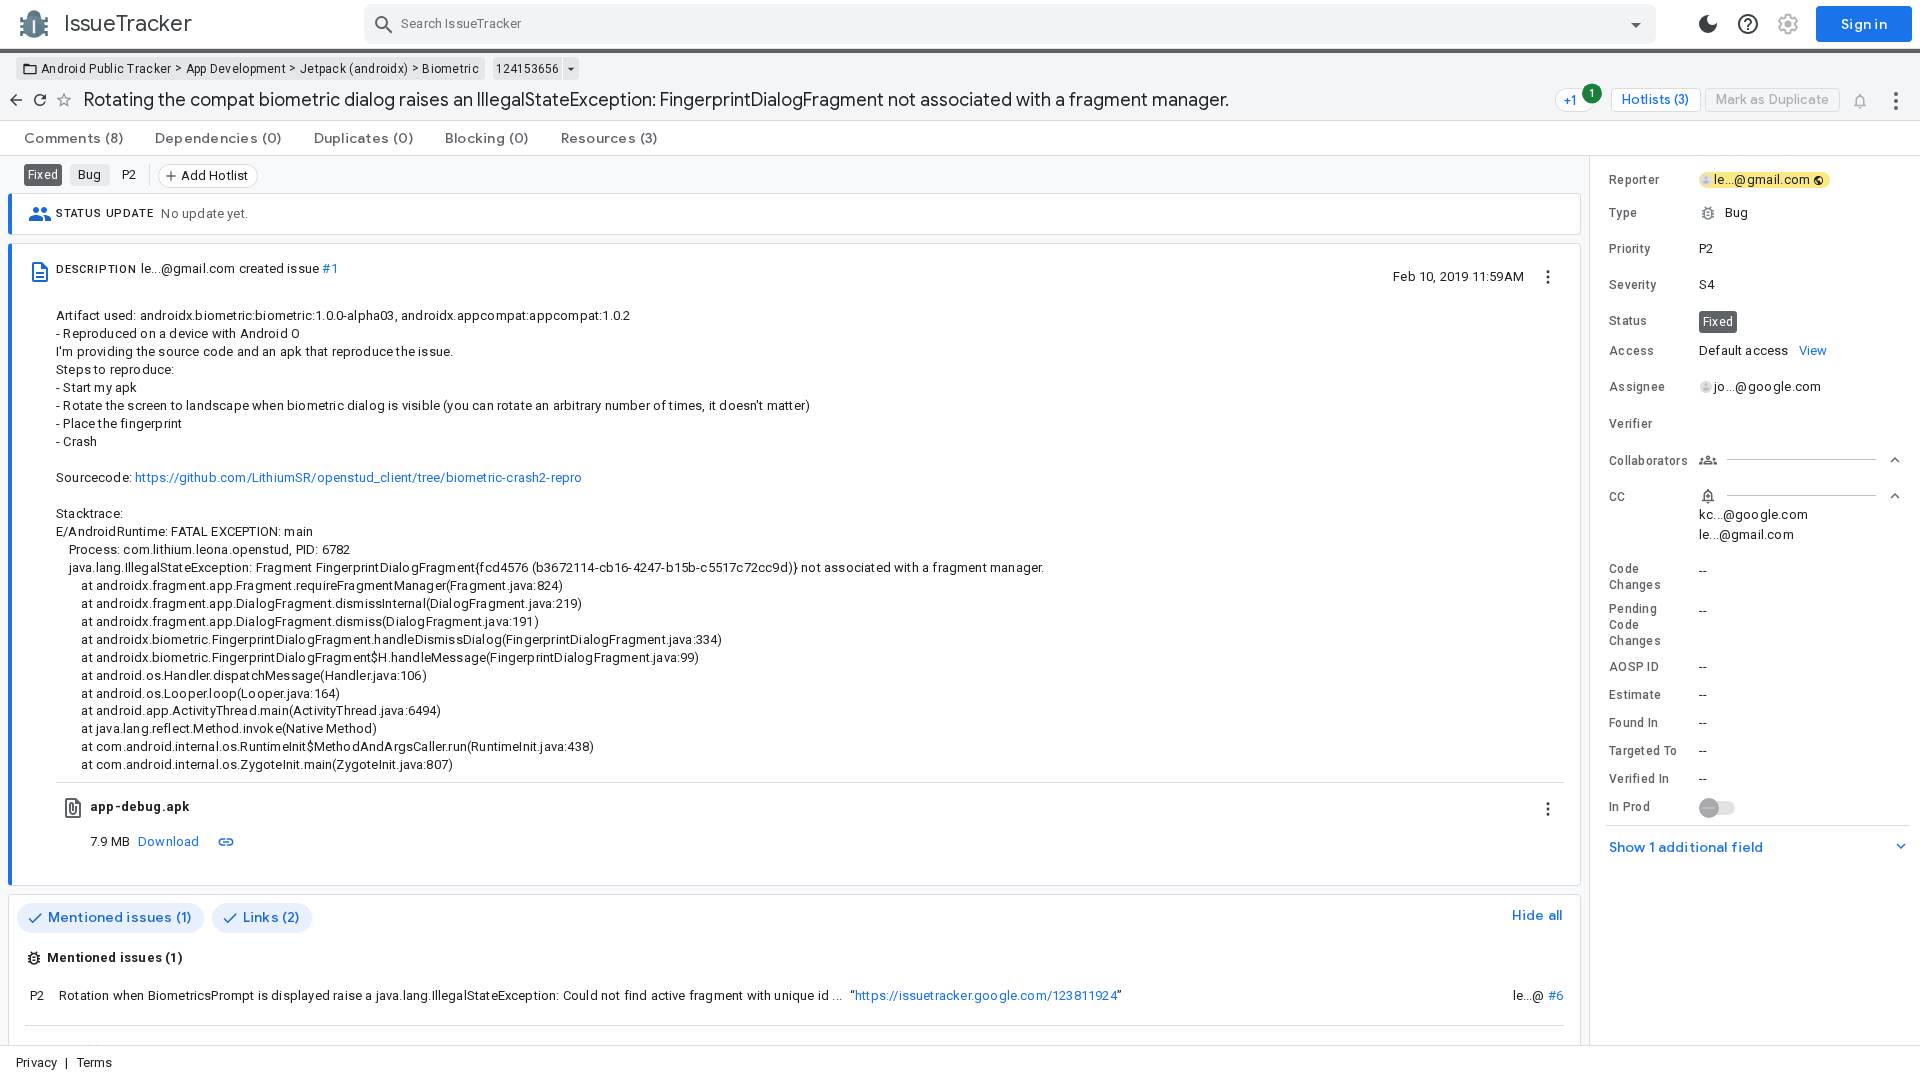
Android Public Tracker (106, 69)
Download (169, 841)
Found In (1633, 723)
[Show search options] (1636, 24)
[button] (1755, 213)
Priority (1629, 249)
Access (1632, 351)
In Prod (1629, 807)
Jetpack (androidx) (354, 69)
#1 (329, 268)
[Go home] (16, 100)
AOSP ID (1634, 667)
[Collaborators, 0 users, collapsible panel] (1800, 460)
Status (1628, 321)
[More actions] (1896, 100)
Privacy (36, 1062)
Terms (95, 1062)
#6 (1555, 995)
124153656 (527, 69)
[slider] (1593, 600)
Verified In (1639, 779)
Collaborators (1648, 461)
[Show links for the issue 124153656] (570, 69)
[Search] (384, 24)
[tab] (73, 138)
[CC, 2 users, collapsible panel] (1800, 496)
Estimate (1635, 695)
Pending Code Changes (1635, 625)
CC (1617, 497)
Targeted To (1643, 751)
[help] (1748, 24)
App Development (236, 69)
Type (1623, 213)
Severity (1632, 285)
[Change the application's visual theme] (1708, 24)
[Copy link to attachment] (226, 841)
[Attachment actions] (1548, 807)
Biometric (450, 69)
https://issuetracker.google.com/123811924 (986, 995)
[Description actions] (1548, 276)
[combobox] (1012, 24)
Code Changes (1635, 577)
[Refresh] (40, 100)
